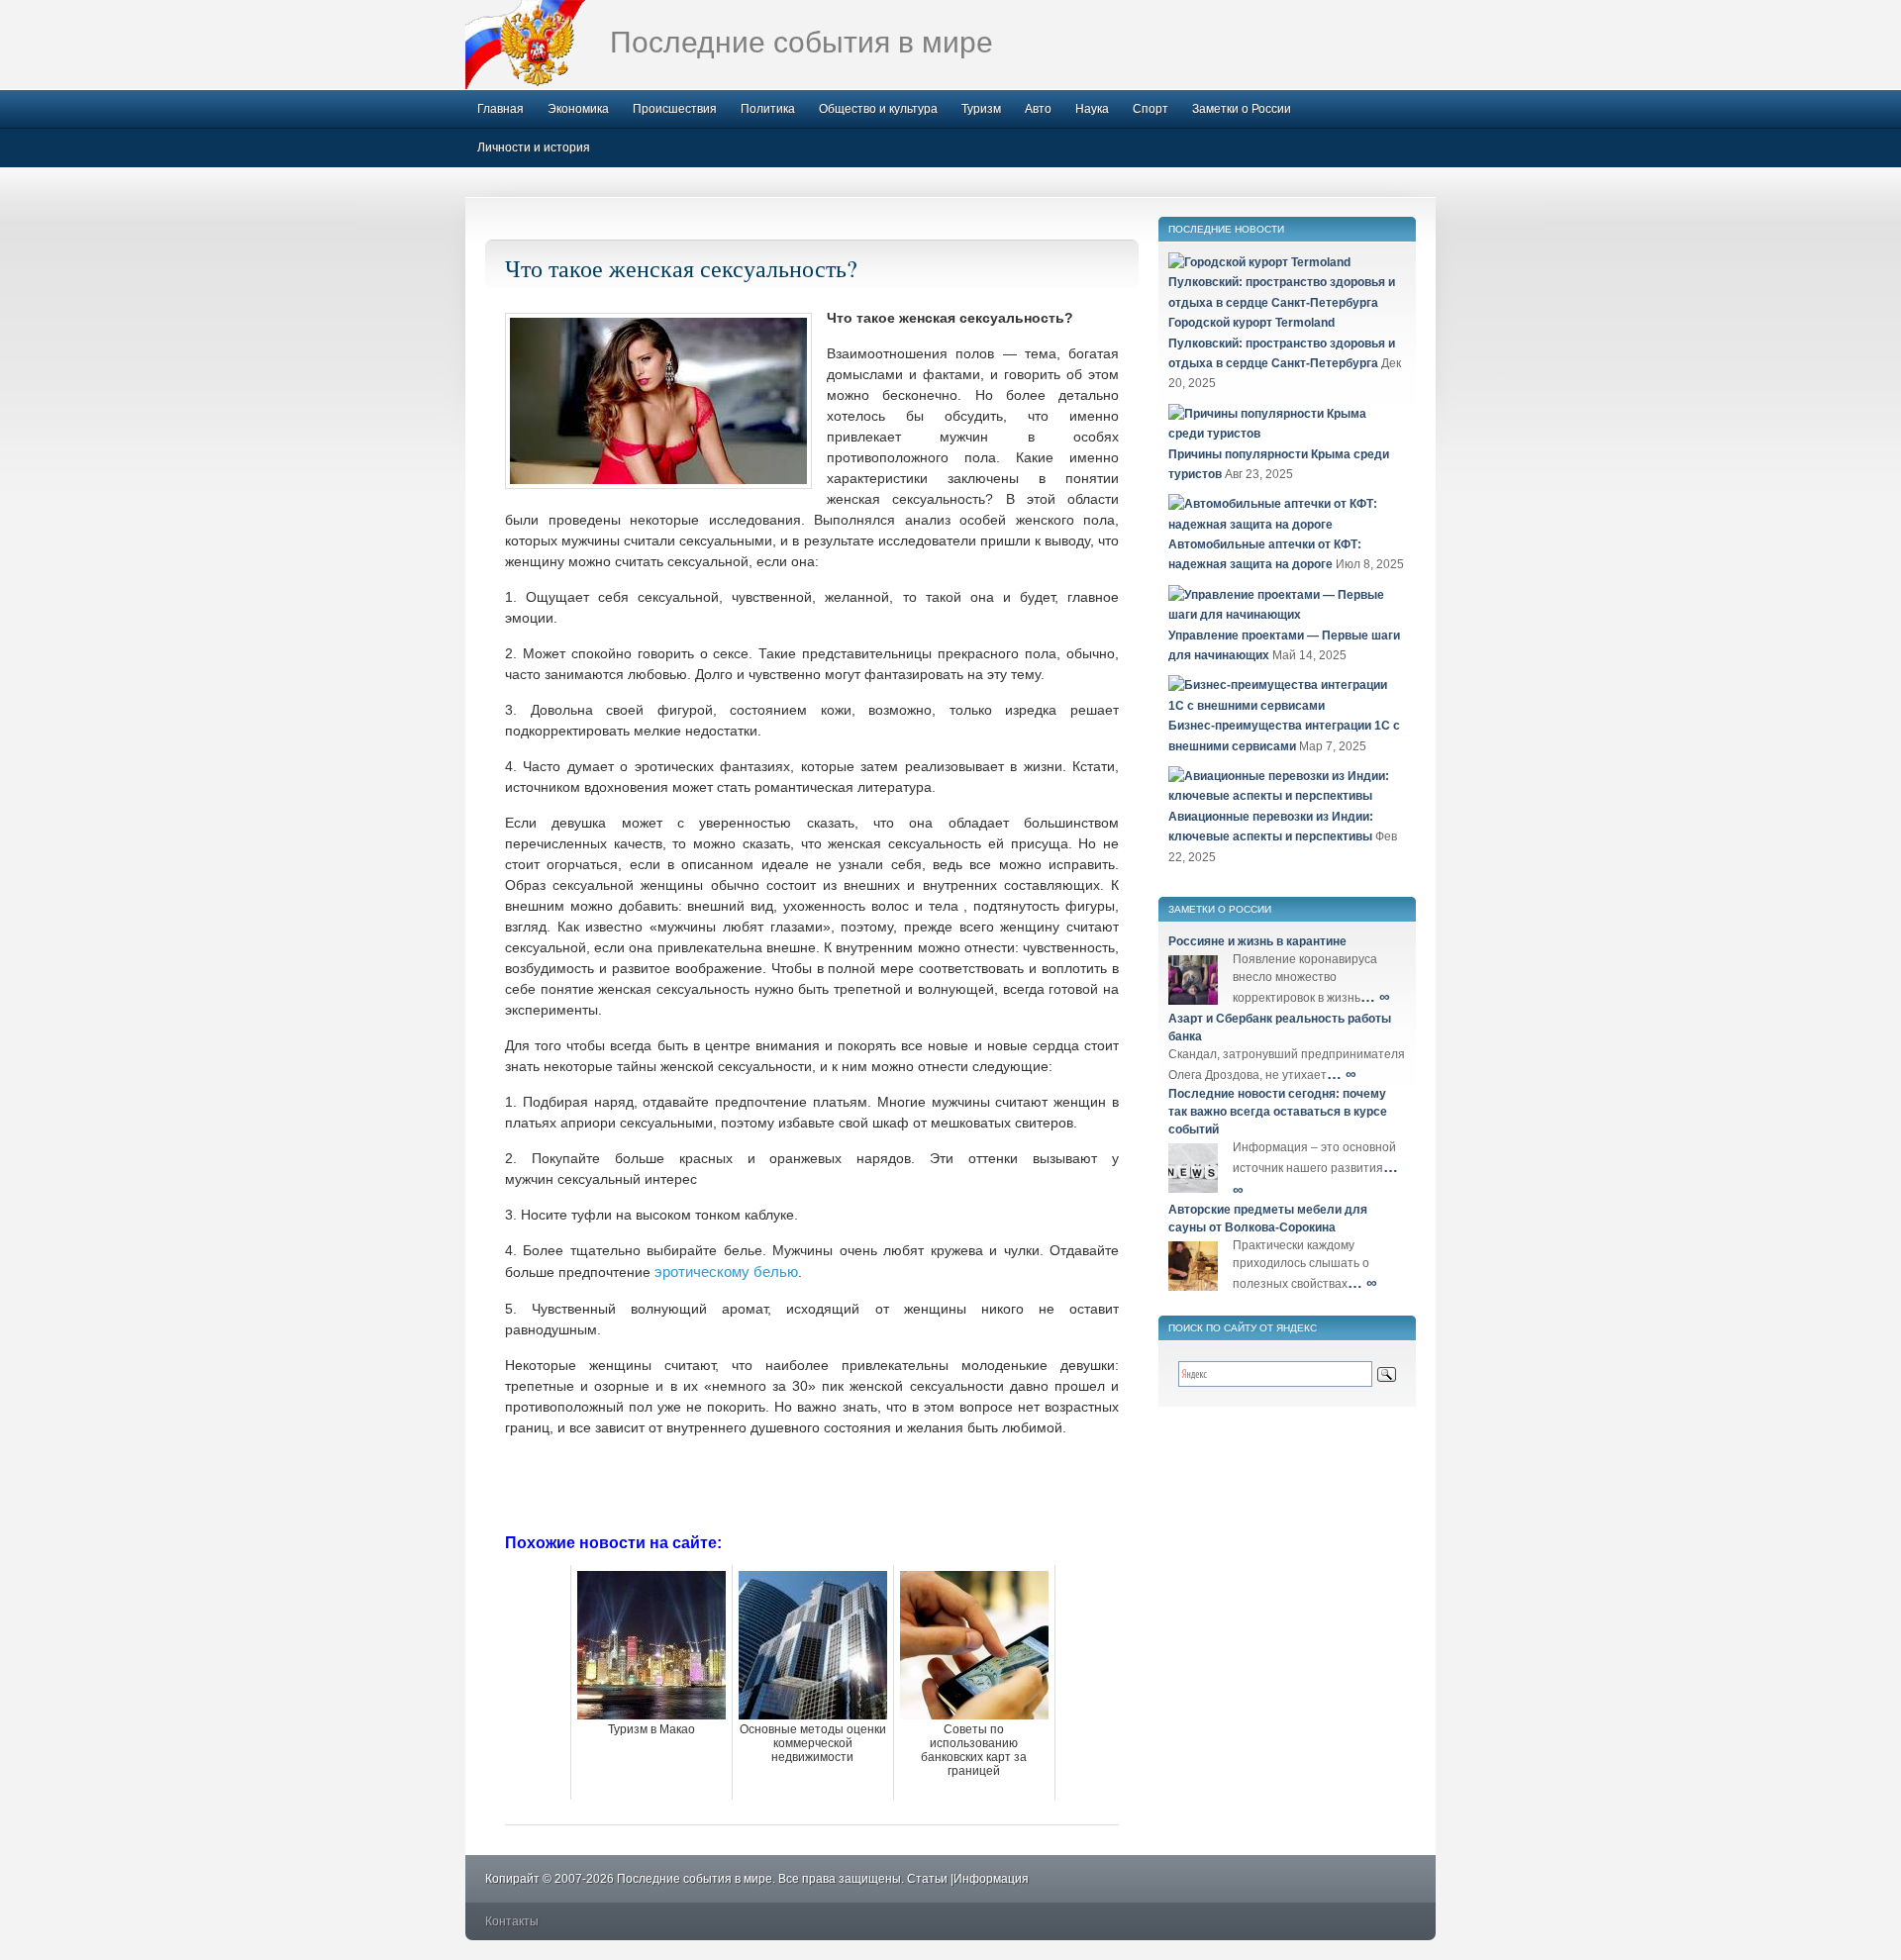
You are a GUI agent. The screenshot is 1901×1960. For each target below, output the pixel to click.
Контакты (512, 1921)
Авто (1038, 109)
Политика (768, 109)
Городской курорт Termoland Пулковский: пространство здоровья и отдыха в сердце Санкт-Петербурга (1282, 343)
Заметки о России (1242, 109)
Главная (500, 109)
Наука (1092, 109)
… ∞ (1375, 996)
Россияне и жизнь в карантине (1257, 941)
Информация (991, 1879)
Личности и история (534, 147)
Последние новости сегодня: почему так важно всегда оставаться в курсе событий (1278, 1112)
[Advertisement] (812, 1483)
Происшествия (675, 109)
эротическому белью (726, 1272)
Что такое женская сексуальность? (681, 268)
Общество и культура (878, 109)
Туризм (981, 109)
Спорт (1151, 109)
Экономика (578, 109)
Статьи (927, 1879)
